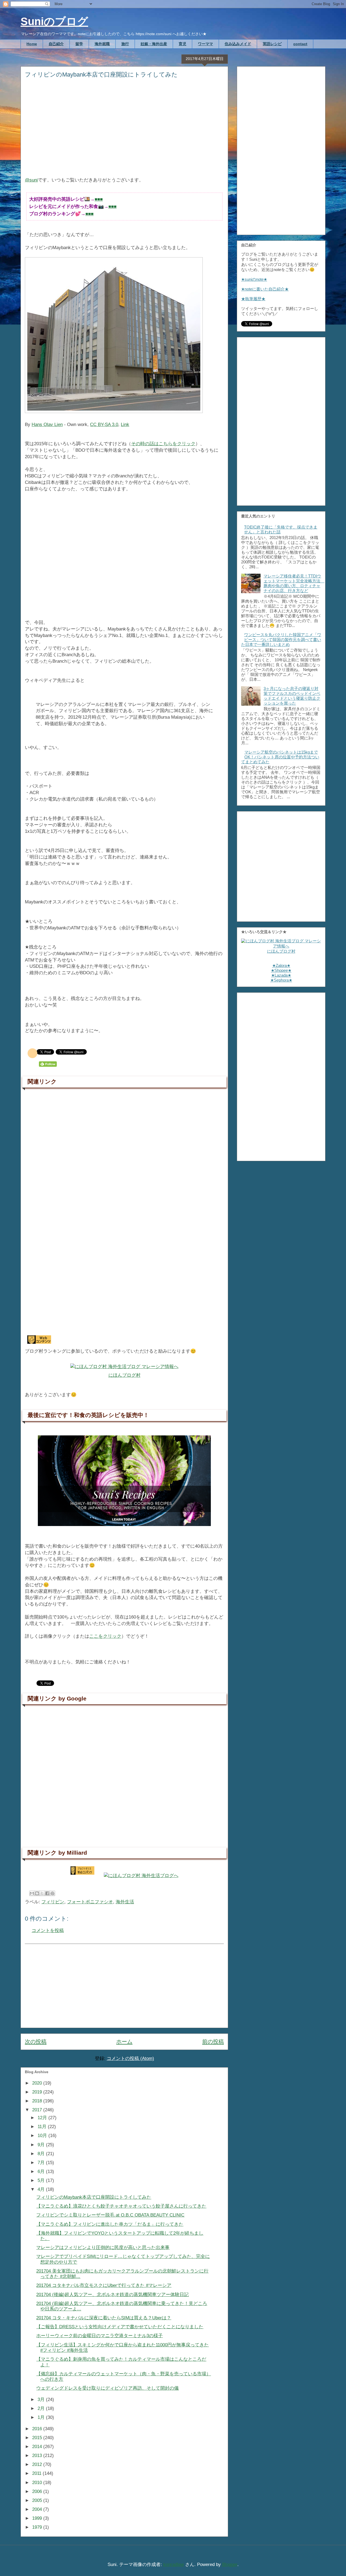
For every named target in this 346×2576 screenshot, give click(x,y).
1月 (42, 2417)
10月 (43, 2136)
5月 (42, 2180)
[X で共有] (42, 1893)
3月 (42, 2400)
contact (300, 44)
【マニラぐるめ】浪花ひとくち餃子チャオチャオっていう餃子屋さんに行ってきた (121, 2206)
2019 (38, 2092)
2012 (38, 2464)
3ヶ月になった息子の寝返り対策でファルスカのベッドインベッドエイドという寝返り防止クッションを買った (292, 696)
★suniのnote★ (254, 279)
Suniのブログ (54, 21)
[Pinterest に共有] (52, 1893)
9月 (42, 2145)
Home (32, 44)
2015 (38, 2438)
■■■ (99, 199)
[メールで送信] (32, 1893)
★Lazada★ (281, 975)
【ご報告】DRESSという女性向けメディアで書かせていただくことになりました (120, 2327)
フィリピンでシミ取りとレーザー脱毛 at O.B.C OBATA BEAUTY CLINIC (110, 2215)
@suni (31, 180)
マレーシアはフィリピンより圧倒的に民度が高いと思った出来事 (103, 2248)
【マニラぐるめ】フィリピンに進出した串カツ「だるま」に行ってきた (110, 2224)
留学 (79, 44)
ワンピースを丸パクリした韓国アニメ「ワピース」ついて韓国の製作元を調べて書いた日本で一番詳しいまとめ (281, 640)
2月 (42, 2408)
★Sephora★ (281, 980)
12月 (43, 2118)
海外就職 (102, 44)
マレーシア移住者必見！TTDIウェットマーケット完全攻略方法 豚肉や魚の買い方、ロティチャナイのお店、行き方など (294, 583)
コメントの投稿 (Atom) (130, 2058)
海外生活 (125, 1902)
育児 (182, 44)
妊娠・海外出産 (154, 44)
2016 (38, 2429)
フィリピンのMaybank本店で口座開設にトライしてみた (94, 2197)
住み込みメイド (238, 44)
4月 (42, 2189)
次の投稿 (36, 2042)
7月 (42, 2163)
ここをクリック (105, 1636)
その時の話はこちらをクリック (163, 444)
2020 (38, 2083)
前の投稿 (213, 2042)
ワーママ (205, 44)
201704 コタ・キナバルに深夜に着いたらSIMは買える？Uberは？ (104, 2318)
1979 (38, 2527)
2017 (38, 2110)
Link (125, 425)
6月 (42, 2172)
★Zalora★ (281, 965)
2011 (37, 2473)
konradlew (174, 2565)
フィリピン (53, 1902)
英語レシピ (272, 44)
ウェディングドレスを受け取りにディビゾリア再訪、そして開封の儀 (107, 2388)
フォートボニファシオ (90, 1902)
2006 (38, 2491)
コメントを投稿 (48, 1931)
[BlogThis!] (37, 1893)
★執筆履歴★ (253, 299)
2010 (38, 2483)
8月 (42, 2154)
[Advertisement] (124, 131)
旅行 (125, 44)
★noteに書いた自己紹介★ (265, 289)
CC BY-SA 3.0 (104, 425)
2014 (38, 2447)
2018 (38, 2101)
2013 (38, 2456)
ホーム (124, 2042)
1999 (38, 2518)
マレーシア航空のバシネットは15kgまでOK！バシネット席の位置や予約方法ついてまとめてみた (280, 757)
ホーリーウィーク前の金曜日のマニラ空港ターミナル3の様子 (99, 2336)
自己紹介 (56, 44)
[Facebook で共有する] (47, 1893)
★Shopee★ (281, 970)
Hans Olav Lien (47, 425)
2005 (38, 2500)
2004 (38, 2509)
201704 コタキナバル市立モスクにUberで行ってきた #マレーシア (104, 2285)
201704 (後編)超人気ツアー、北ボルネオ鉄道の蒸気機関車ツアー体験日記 (112, 2295)
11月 (43, 2127)
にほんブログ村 (124, 1375)
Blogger (230, 2565)
